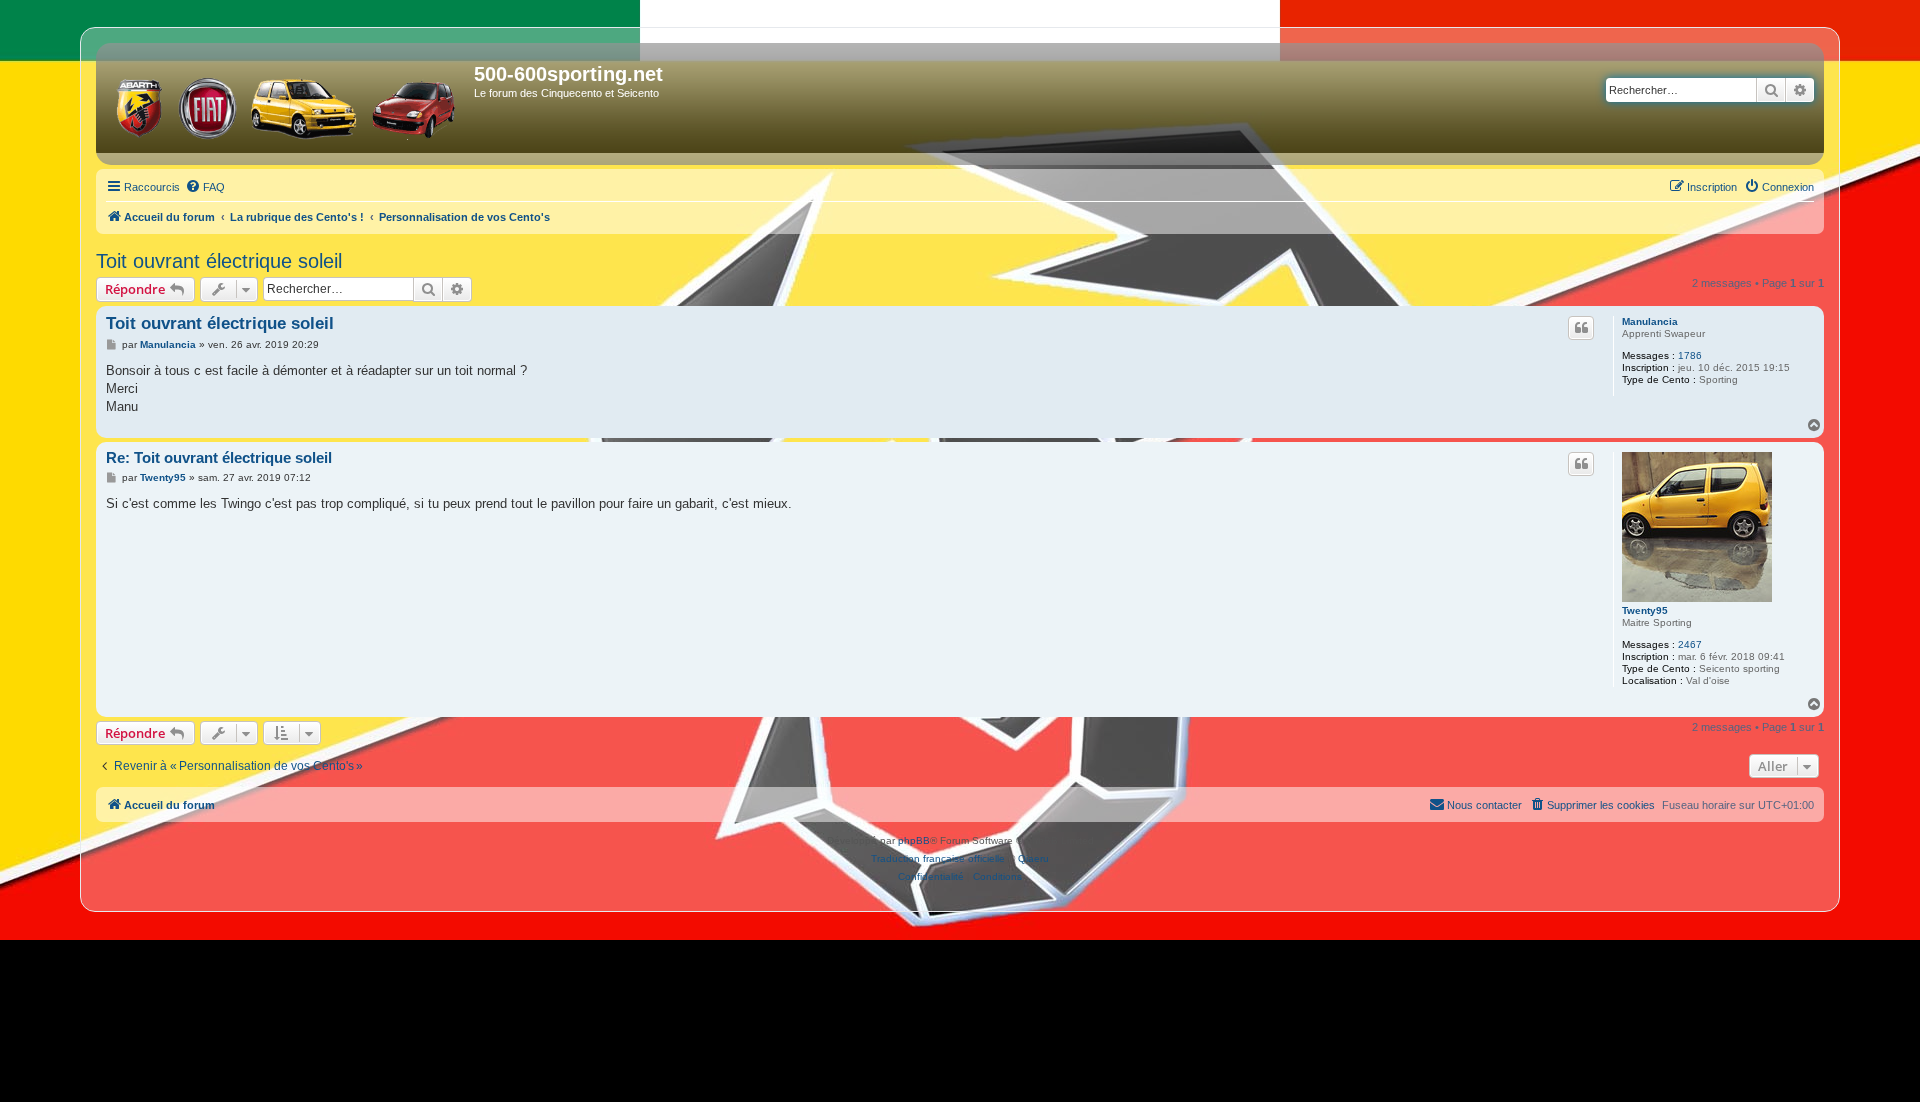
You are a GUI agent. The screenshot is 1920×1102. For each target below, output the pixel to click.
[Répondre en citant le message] (1581, 328)
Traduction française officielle (938, 858)
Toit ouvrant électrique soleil (219, 261)
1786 (1690, 355)
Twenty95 (1645, 610)
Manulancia (1650, 321)
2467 (1690, 644)
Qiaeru (1033, 858)
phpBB (914, 840)
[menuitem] (205, 187)
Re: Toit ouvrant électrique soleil (219, 457)
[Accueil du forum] (287, 104)
